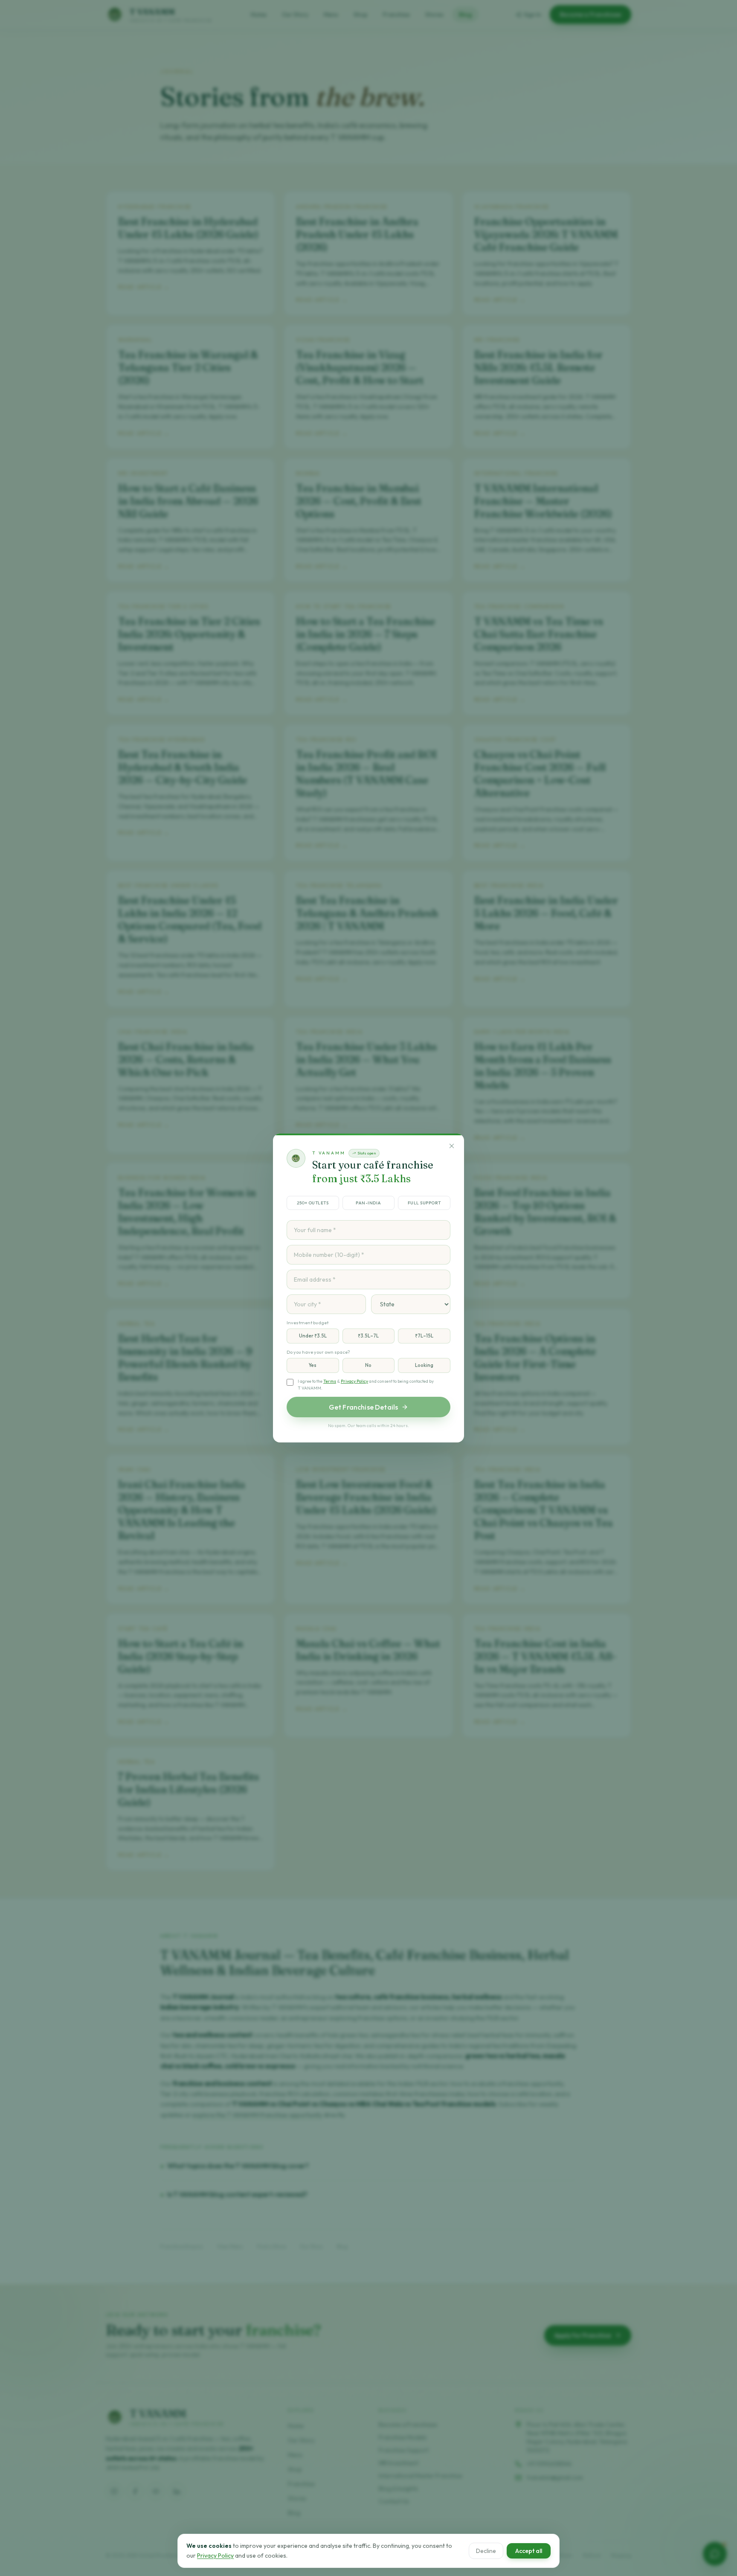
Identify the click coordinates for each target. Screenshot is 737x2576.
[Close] (452, 1146)
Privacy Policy (354, 1381)
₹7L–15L (424, 1336)
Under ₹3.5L (313, 1336)
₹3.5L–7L (368, 1336)
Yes (313, 1365)
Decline (486, 2550)
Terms (330, 1381)
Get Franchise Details (363, 1407)
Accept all (529, 2550)
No (368, 1365)
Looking (424, 1365)
